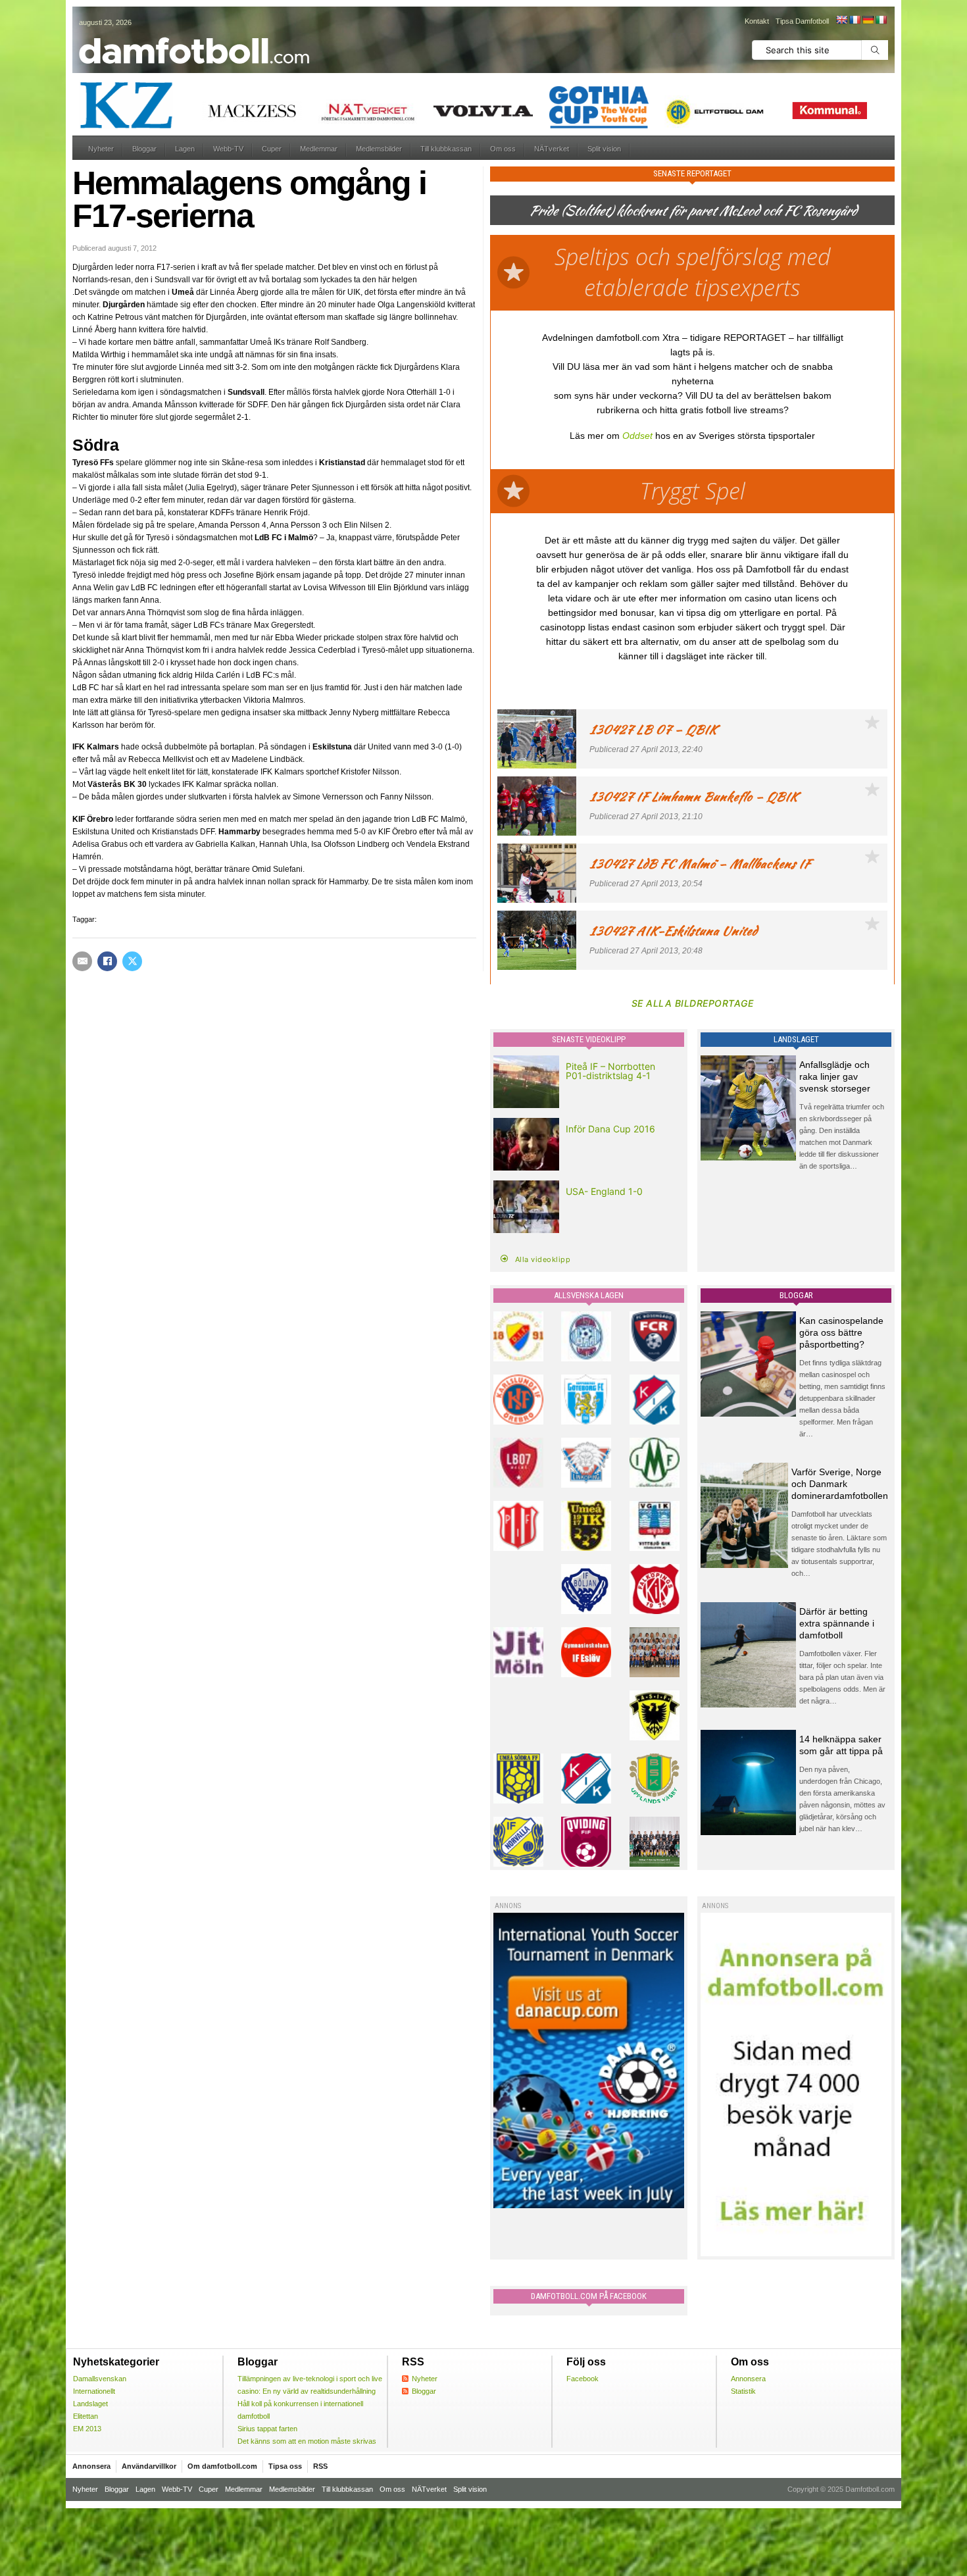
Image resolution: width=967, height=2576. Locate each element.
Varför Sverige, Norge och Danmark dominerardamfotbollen (840, 1484)
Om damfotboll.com (222, 2466)
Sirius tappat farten (267, 2429)
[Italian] (881, 20)
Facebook (583, 2379)
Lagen (185, 149)
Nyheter (101, 149)
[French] (855, 20)
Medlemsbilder (379, 149)
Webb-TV (228, 149)
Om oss (503, 149)
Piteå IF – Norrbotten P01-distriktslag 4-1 (610, 1071)
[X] (132, 961)
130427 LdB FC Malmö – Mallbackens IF (700, 864)
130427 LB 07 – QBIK (653, 729)
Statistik (743, 2391)
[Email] (82, 961)
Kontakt (757, 21)
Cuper (272, 149)
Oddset (637, 436)
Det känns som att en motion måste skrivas (307, 2441)
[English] (841, 20)
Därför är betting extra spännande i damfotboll (837, 1623)
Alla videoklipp (543, 1259)
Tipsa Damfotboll (802, 21)
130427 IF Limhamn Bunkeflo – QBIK (694, 796)
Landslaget (90, 2404)
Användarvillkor (149, 2466)
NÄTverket (552, 149)
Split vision (604, 149)
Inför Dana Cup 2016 (610, 1129)
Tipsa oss (285, 2466)
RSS (320, 2466)
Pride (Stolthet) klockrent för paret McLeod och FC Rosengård (693, 210)
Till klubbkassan (446, 149)
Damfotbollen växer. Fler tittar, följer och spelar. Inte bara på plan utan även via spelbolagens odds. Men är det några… (842, 1677)
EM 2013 (87, 2429)
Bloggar (144, 149)
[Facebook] (107, 961)
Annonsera (748, 2379)
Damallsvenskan (100, 2379)
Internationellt (94, 2391)
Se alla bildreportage (693, 1003)
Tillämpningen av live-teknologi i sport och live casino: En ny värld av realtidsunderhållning (310, 2385)
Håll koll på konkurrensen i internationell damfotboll (300, 2410)
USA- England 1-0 (604, 1191)
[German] (868, 20)
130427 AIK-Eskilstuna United (673, 931)
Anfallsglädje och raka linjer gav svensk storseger (835, 1076)
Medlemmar (319, 149)
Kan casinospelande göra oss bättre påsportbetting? (841, 1332)
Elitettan (86, 2416)
